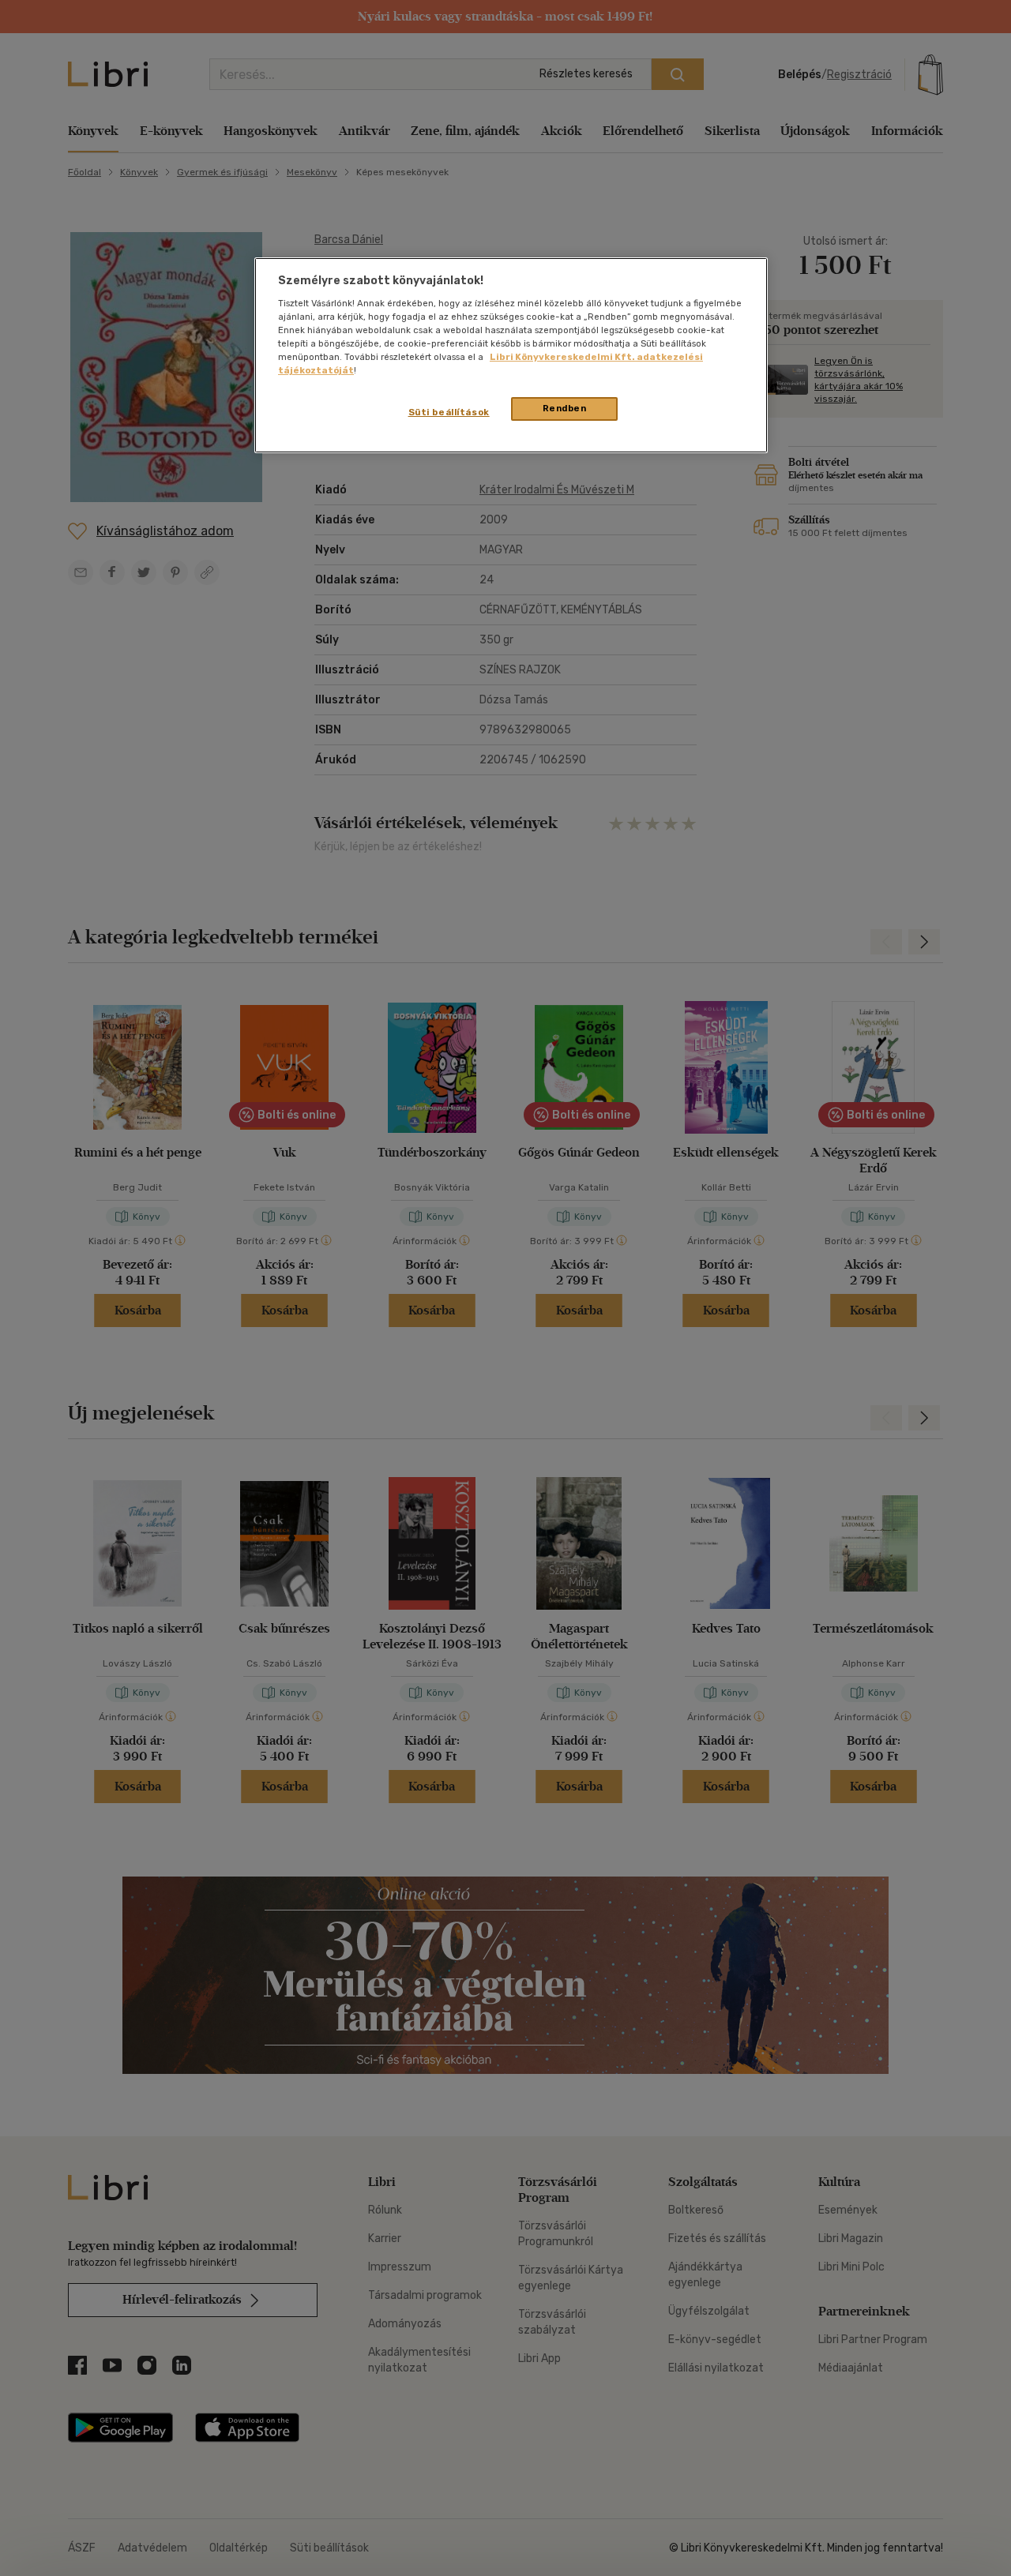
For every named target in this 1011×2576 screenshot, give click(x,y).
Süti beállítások (449, 412)
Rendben (565, 408)
